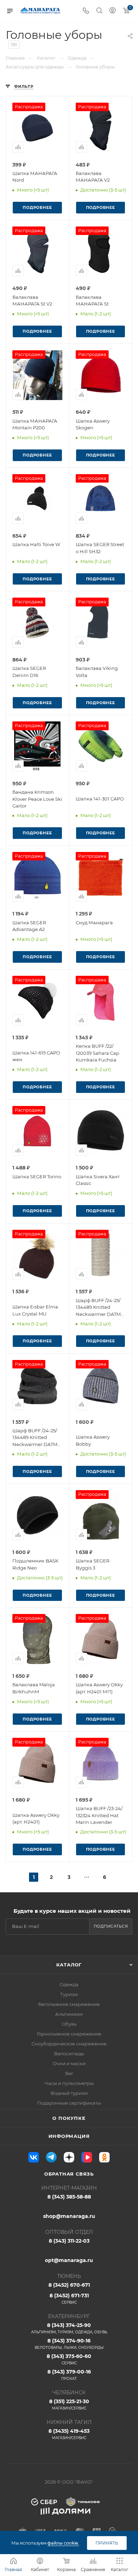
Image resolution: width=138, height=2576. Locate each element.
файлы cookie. (63, 2543)
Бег (69, 2073)
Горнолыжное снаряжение (69, 2034)
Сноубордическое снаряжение (69, 2044)
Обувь (69, 2024)
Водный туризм (69, 2093)
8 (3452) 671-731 (69, 2299)
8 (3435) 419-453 (69, 2434)
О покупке (69, 2118)
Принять (107, 2543)
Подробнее (37, 207)
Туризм (69, 1994)
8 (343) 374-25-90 (69, 2328)
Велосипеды (69, 2054)
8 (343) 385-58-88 (69, 2197)
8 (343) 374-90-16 (69, 2344)
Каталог (69, 1965)
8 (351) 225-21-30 (69, 2404)
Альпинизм (69, 2014)
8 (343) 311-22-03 (69, 2241)
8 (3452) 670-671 (69, 2285)
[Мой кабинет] (113, 11)
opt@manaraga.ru (69, 2260)
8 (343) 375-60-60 (69, 2359)
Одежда (69, 1984)
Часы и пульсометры (69, 2083)
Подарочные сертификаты (69, 2103)
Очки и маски (69, 2063)
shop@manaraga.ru (69, 2216)
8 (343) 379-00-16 (69, 2375)
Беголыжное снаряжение (69, 2004)
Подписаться (111, 1926)
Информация (69, 2136)
